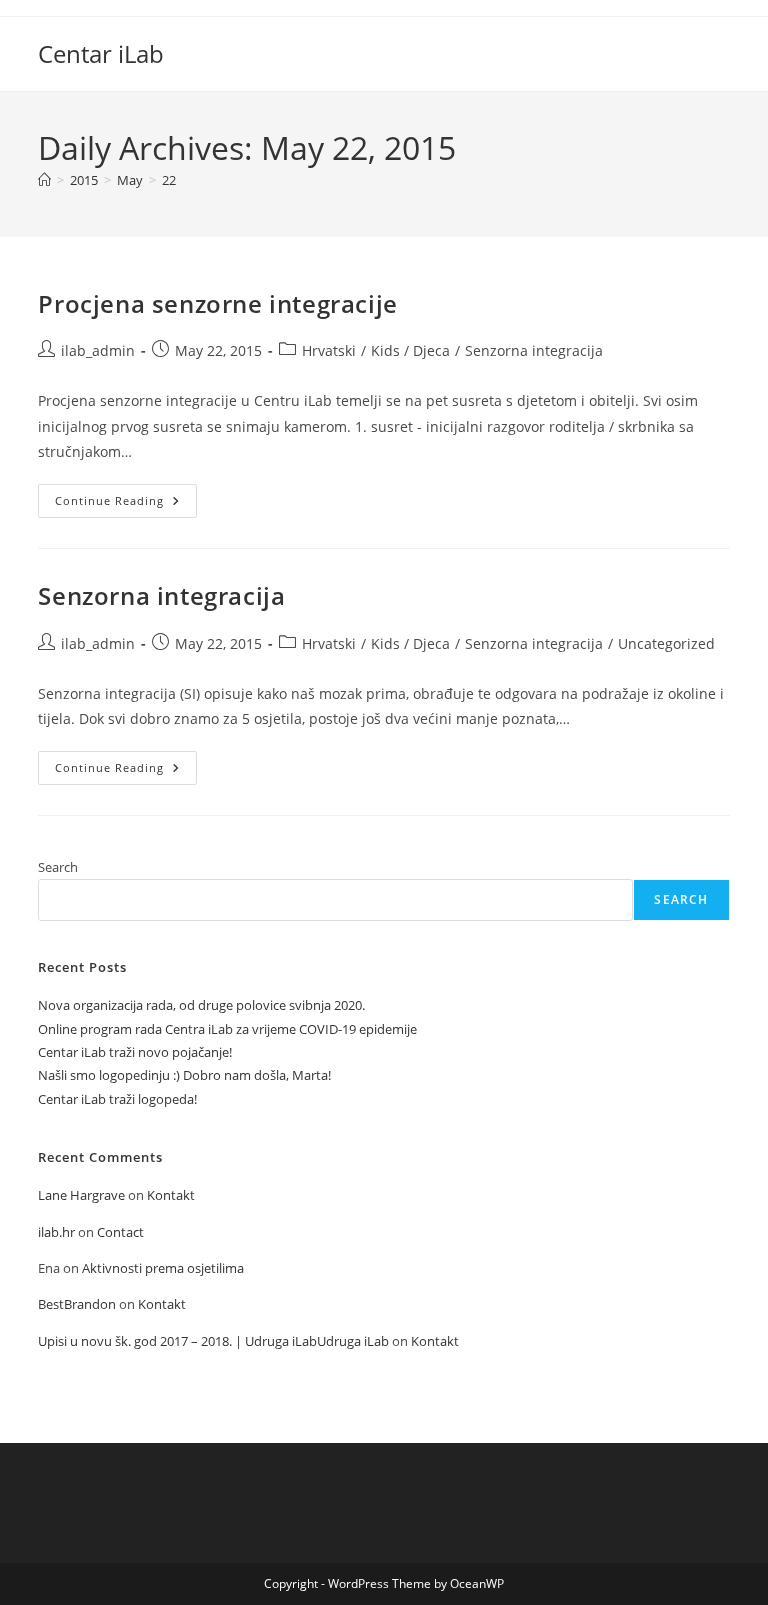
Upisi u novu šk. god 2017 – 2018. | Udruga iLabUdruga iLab (213, 1341)
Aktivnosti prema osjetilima (163, 1268)
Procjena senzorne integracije (217, 303)
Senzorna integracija (534, 350)
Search (58, 867)
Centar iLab (101, 53)
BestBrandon (77, 1304)
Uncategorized (666, 643)
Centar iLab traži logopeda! (117, 1099)
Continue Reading (126, 504)
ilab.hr (56, 1232)
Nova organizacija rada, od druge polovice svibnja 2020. (201, 1005)
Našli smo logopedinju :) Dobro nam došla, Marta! (184, 1075)
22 (169, 180)
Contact (120, 1232)
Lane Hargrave (81, 1195)
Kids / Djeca (410, 350)
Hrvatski (329, 350)
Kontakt (171, 1195)
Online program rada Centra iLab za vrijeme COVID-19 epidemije (227, 1029)
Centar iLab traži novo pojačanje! (135, 1052)
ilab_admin (98, 350)
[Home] (44, 180)
